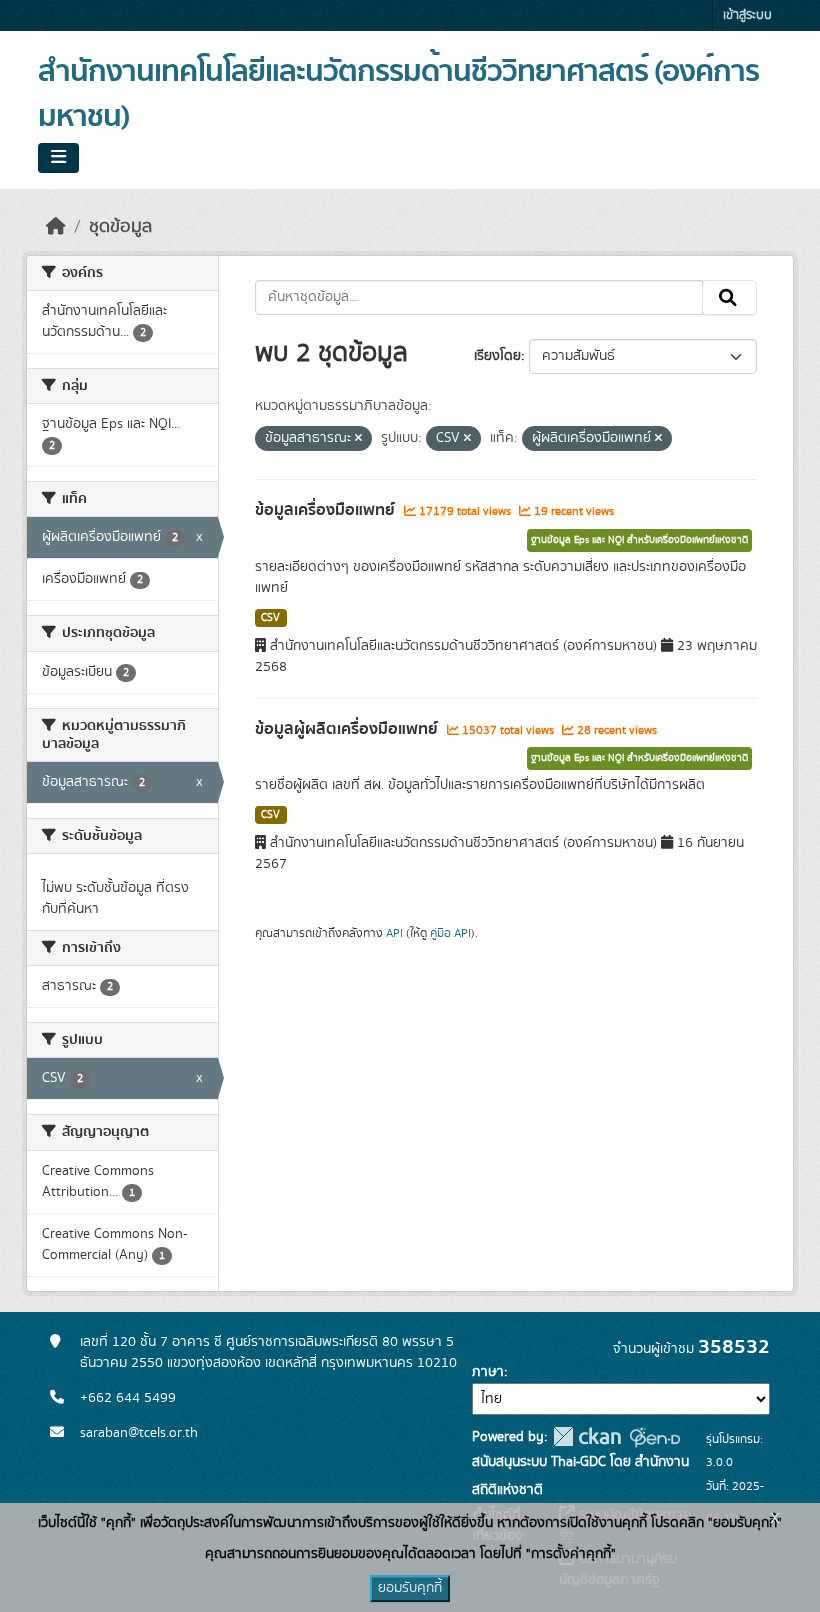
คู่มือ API (450, 933)
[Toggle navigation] (58, 158)
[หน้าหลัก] (56, 227)
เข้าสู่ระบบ (747, 15)
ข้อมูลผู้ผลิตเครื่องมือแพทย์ (348, 729)
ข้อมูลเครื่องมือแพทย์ (327, 510)
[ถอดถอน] (358, 439)
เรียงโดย (497, 356)
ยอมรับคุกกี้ (410, 1588)
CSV (270, 618)
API (394, 933)
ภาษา (488, 1372)
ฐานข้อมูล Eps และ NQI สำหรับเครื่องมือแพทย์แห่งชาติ (639, 540)
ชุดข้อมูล (120, 227)
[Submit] (729, 298)
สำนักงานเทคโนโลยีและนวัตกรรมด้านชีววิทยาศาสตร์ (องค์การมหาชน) (398, 94)
